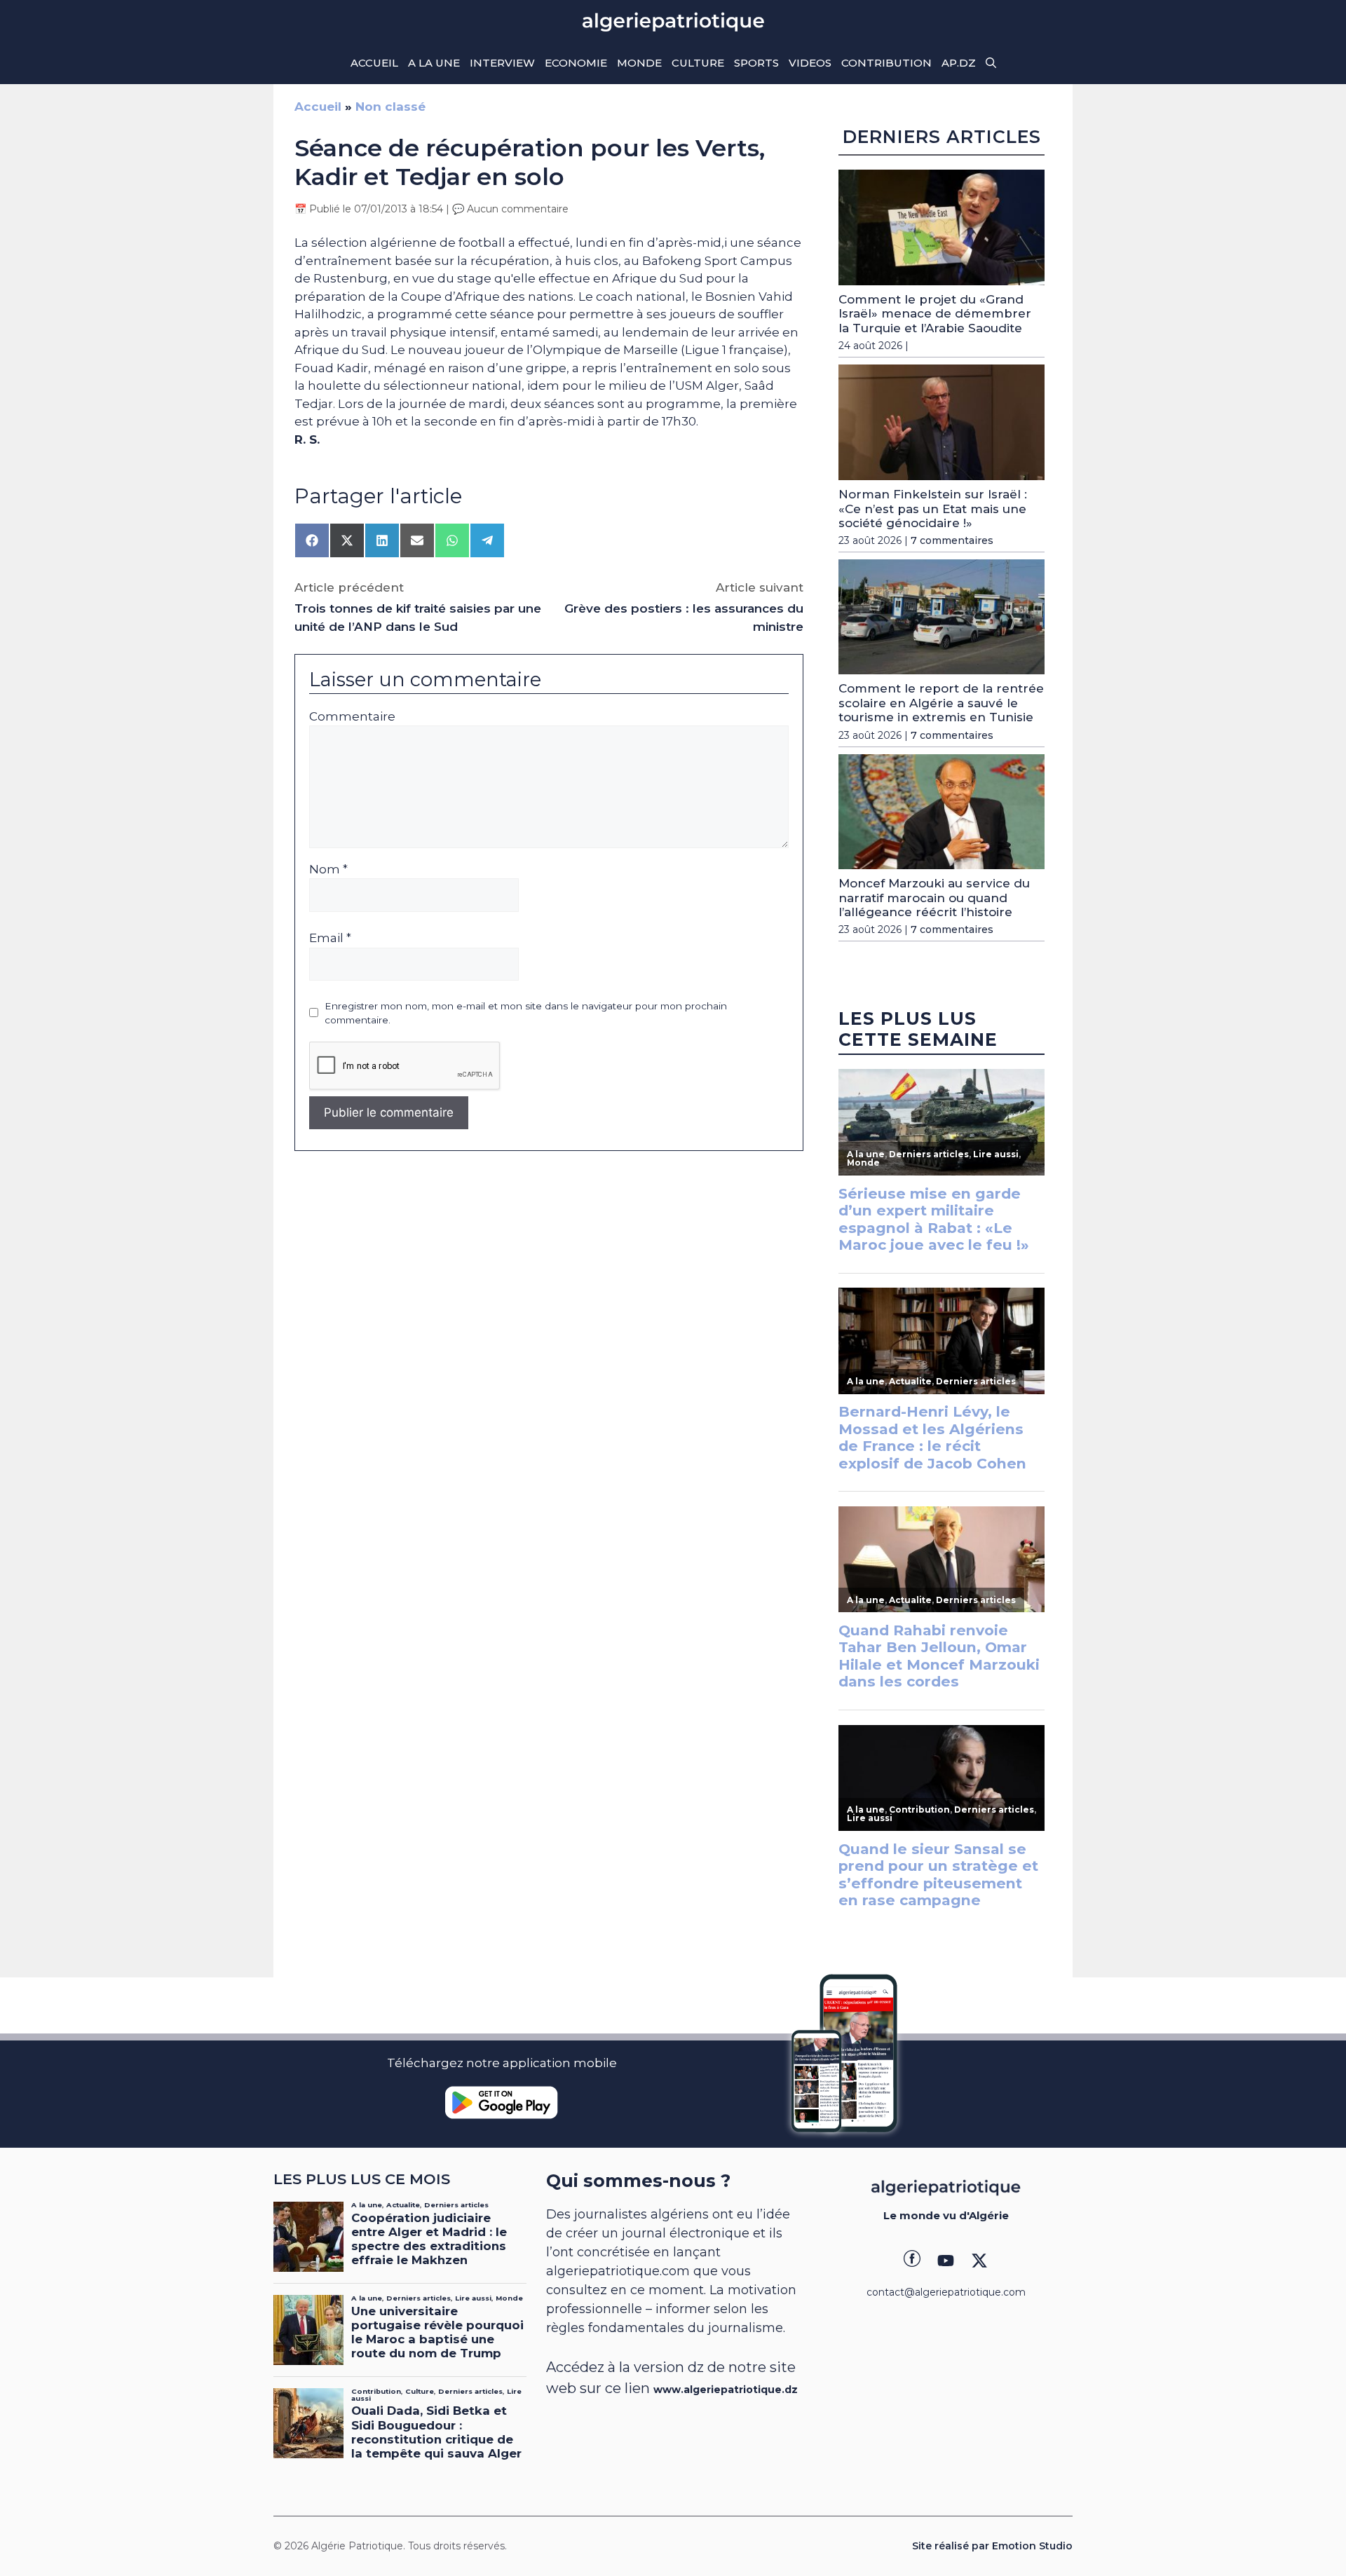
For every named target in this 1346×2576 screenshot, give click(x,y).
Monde (639, 63)
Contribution (886, 63)
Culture (698, 63)
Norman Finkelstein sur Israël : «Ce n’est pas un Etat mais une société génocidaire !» (933, 509)
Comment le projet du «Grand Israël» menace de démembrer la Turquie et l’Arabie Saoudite (935, 314)
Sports (756, 63)
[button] (991, 63)
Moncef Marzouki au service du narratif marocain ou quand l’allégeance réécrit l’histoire (934, 898)
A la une (434, 63)
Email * (330, 938)
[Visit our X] (979, 2261)
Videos (810, 63)
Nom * (328, 869)
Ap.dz (959, 63)
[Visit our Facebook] (912, 2261)
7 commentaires (952, 540)
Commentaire (352, 716)
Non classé (390, 107)
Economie (576, 63)
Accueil (374, 63)
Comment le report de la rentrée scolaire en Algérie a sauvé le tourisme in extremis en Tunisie (941, 703)
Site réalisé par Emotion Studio (992, 2546)
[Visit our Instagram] (946, 2261)
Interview (502, 63)
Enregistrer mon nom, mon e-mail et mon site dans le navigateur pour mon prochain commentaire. (526, 1013)
